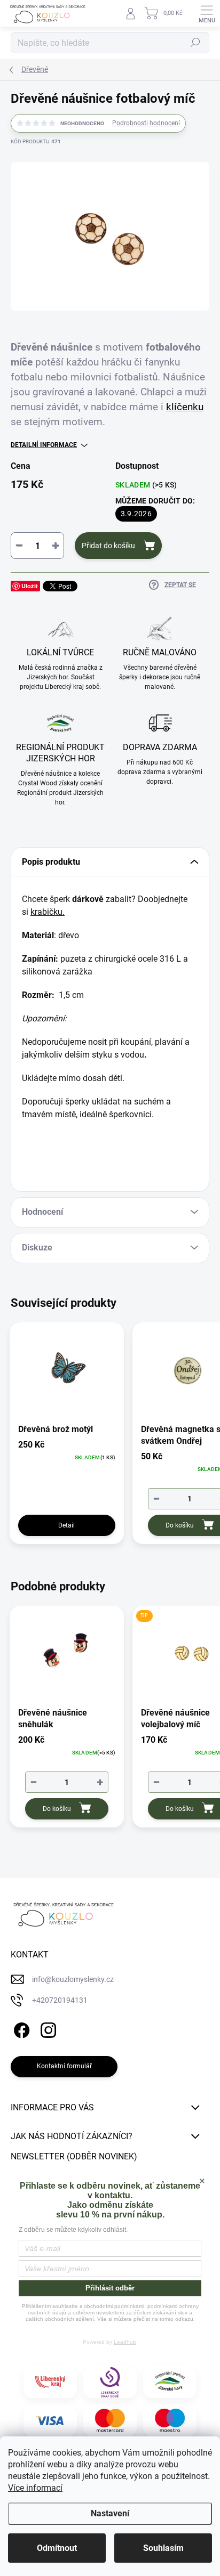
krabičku (46, 912)
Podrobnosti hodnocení (146, 123)
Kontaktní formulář (64, 2066)
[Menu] (207, 13)
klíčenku (185, 407)
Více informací (35, 2488)
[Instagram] (47, 2029)
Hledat (195, 43)
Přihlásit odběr (110, 2288)
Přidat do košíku (108, 546)
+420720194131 (60, 2000)
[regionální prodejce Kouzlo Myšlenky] (170, 2382)
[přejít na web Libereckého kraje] (50, 2382)
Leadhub (125, 2342)
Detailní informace (44, 445)
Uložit (30, 586)
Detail (66, 1525)
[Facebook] (20, 2029)
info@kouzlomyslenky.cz (73, 1979)
